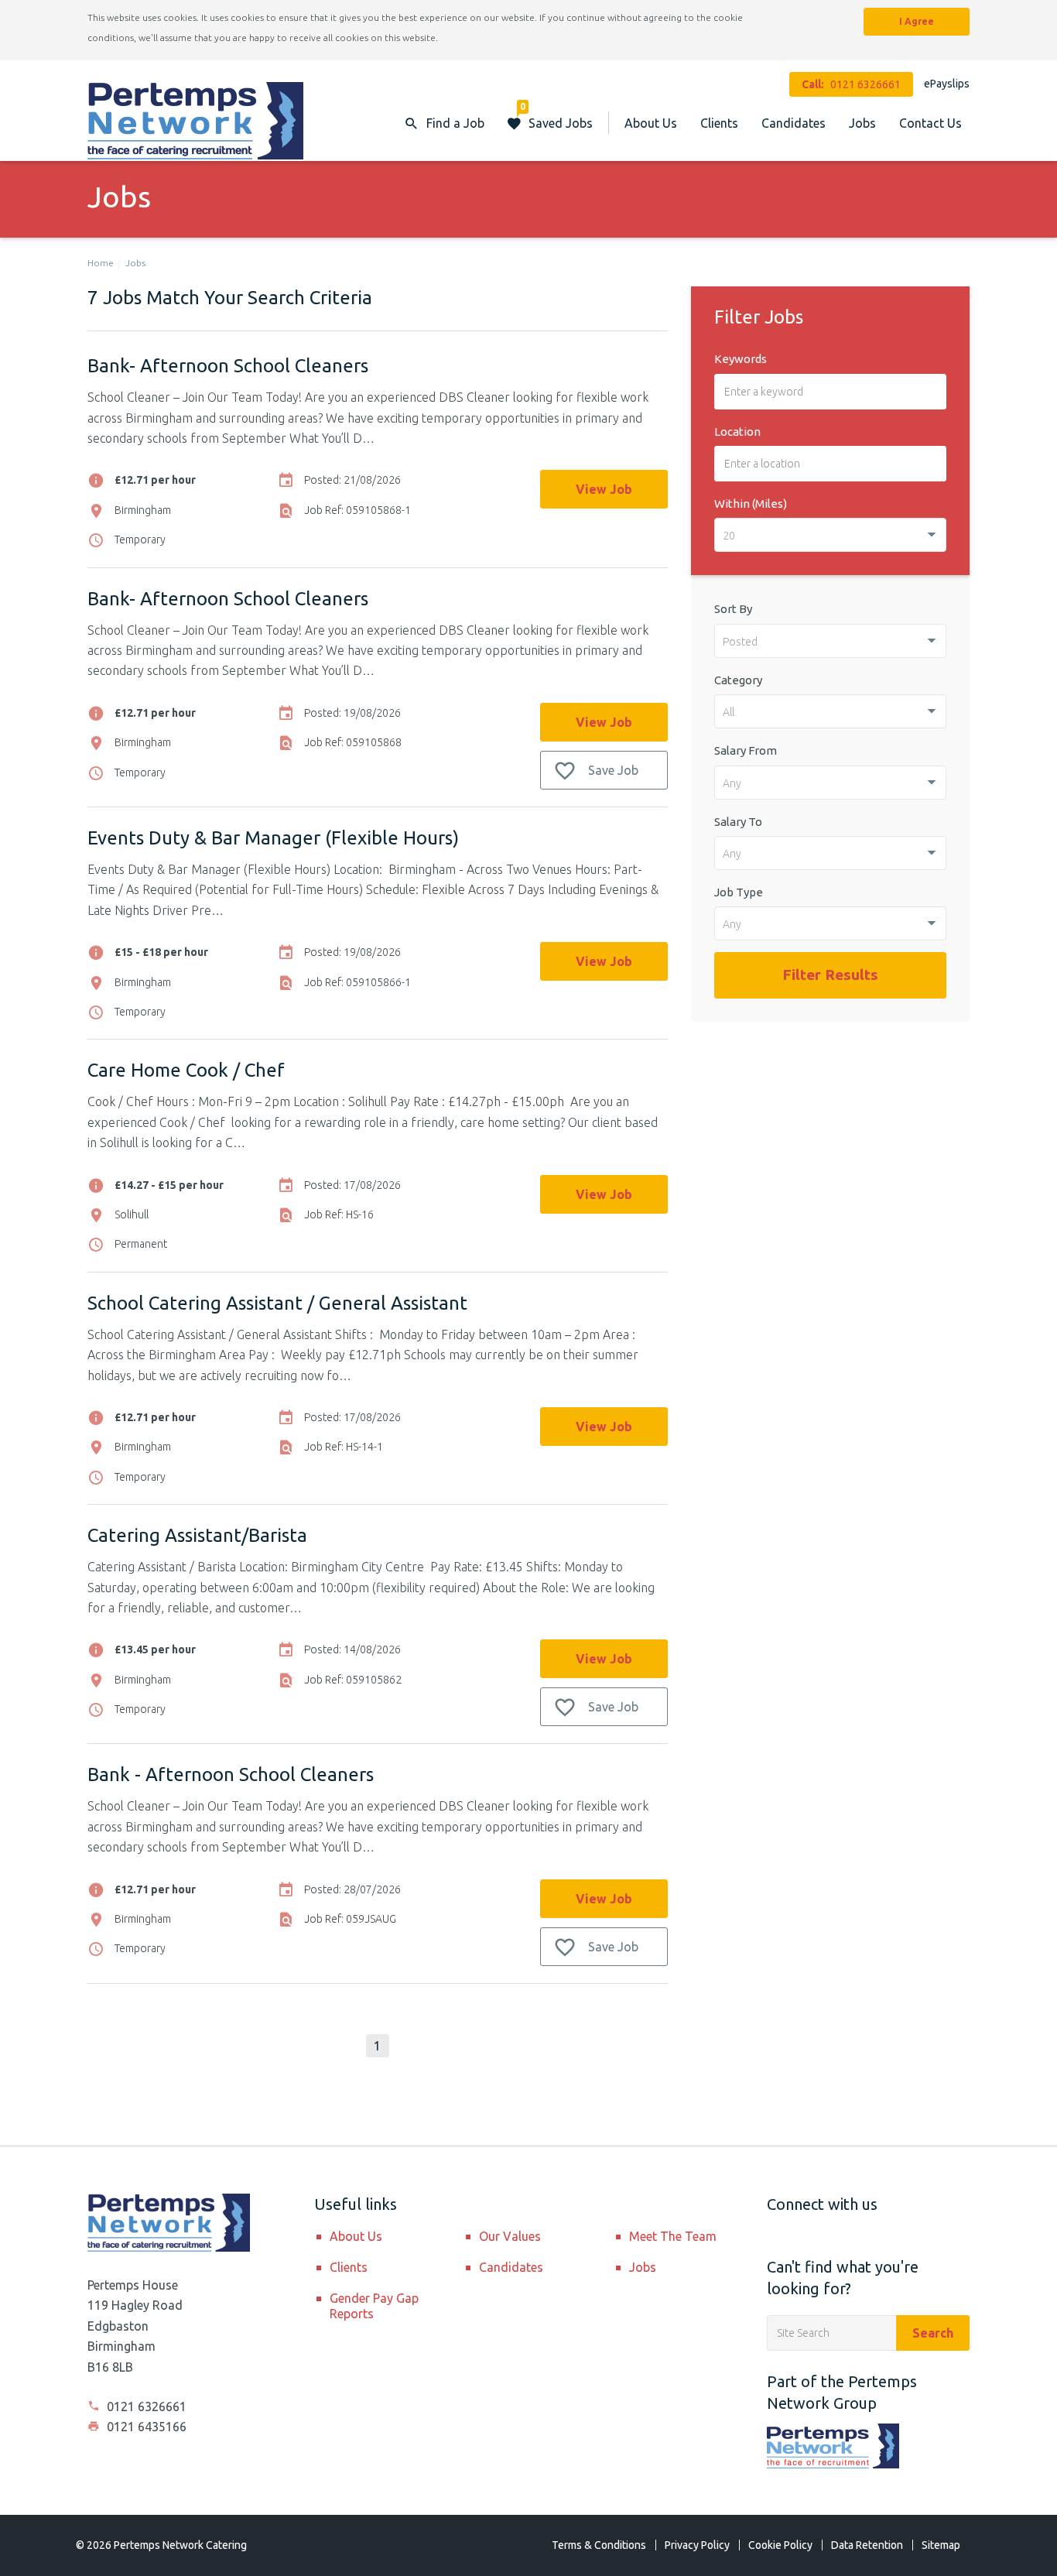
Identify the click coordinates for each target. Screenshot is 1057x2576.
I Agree (917, 21)
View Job (604, 489)
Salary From (746, 750)
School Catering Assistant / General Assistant (277, 1303)
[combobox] (830, 535)
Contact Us (930, 123)
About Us (651, 123)
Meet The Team (673, 2236)
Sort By (733, 609)
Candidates (794, 123)
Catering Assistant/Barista (197, 1535)
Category (738, 680)
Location (737, 432)
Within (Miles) (751, 504)
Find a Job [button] (455, 123)
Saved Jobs (556, 116)
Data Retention (867, 2545)
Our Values (510, 2236)
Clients (719, 123)
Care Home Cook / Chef (186, 1070)
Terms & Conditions (599, 2545)
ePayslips (947, 84)
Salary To (738, 822)
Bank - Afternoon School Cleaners (231, 1774)
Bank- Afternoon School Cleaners (228, 366)
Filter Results (830, 975)
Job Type (739, 892)
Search (933, 2333)
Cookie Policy (780, 2545)
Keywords (741, 359)
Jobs (862, 123)
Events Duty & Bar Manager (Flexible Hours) (273, 838)
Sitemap (941, 2545)
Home (101, 263)
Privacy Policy (697, 2545)
